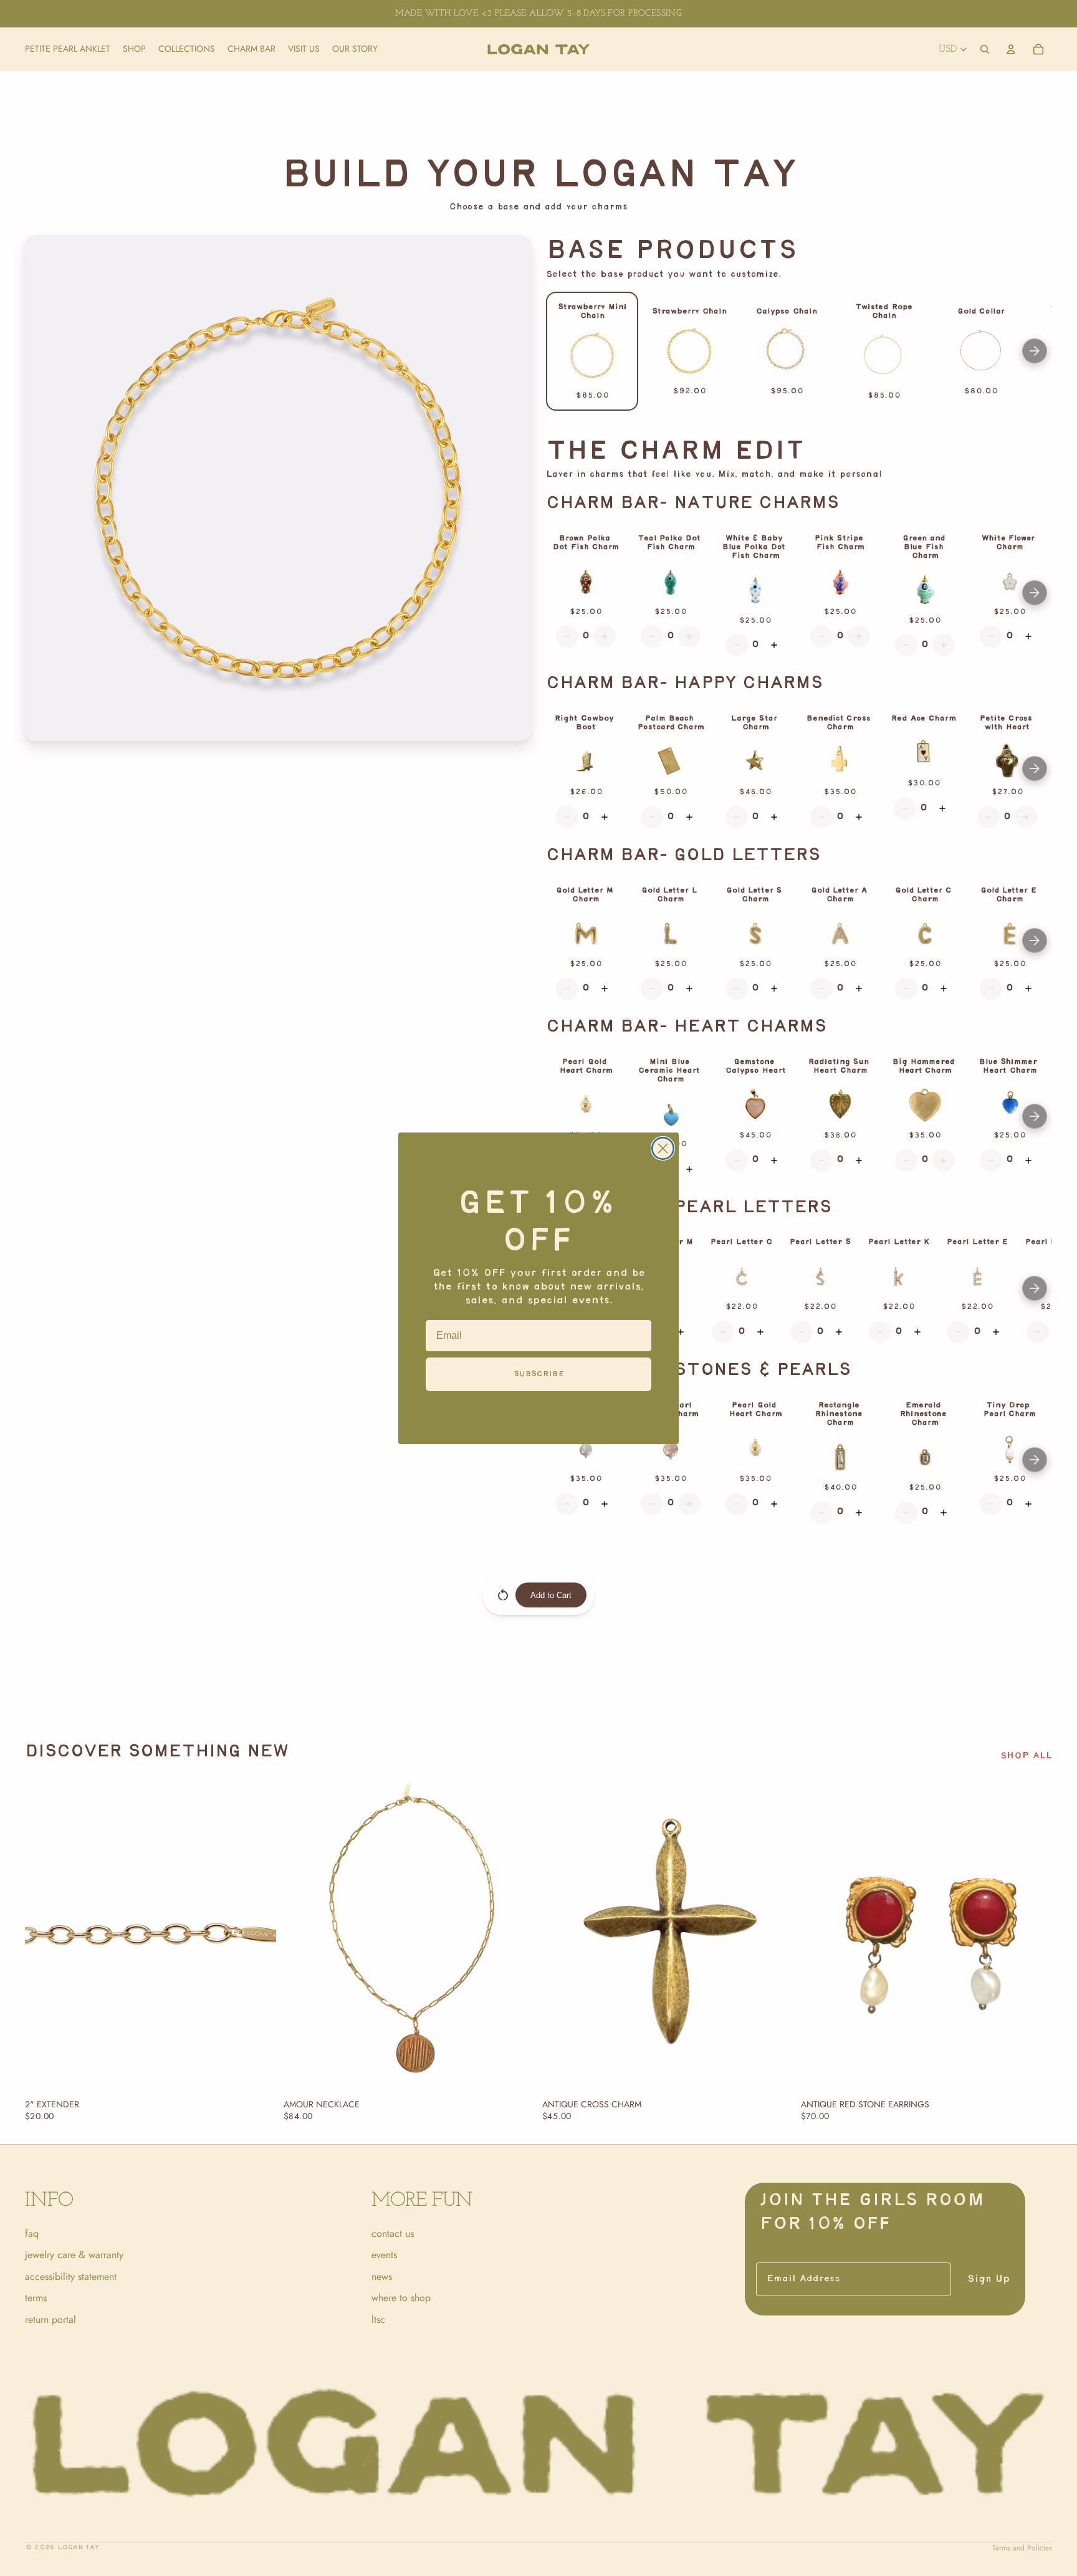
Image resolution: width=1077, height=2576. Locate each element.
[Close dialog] (663, 1148)
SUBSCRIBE (539, 1374)
